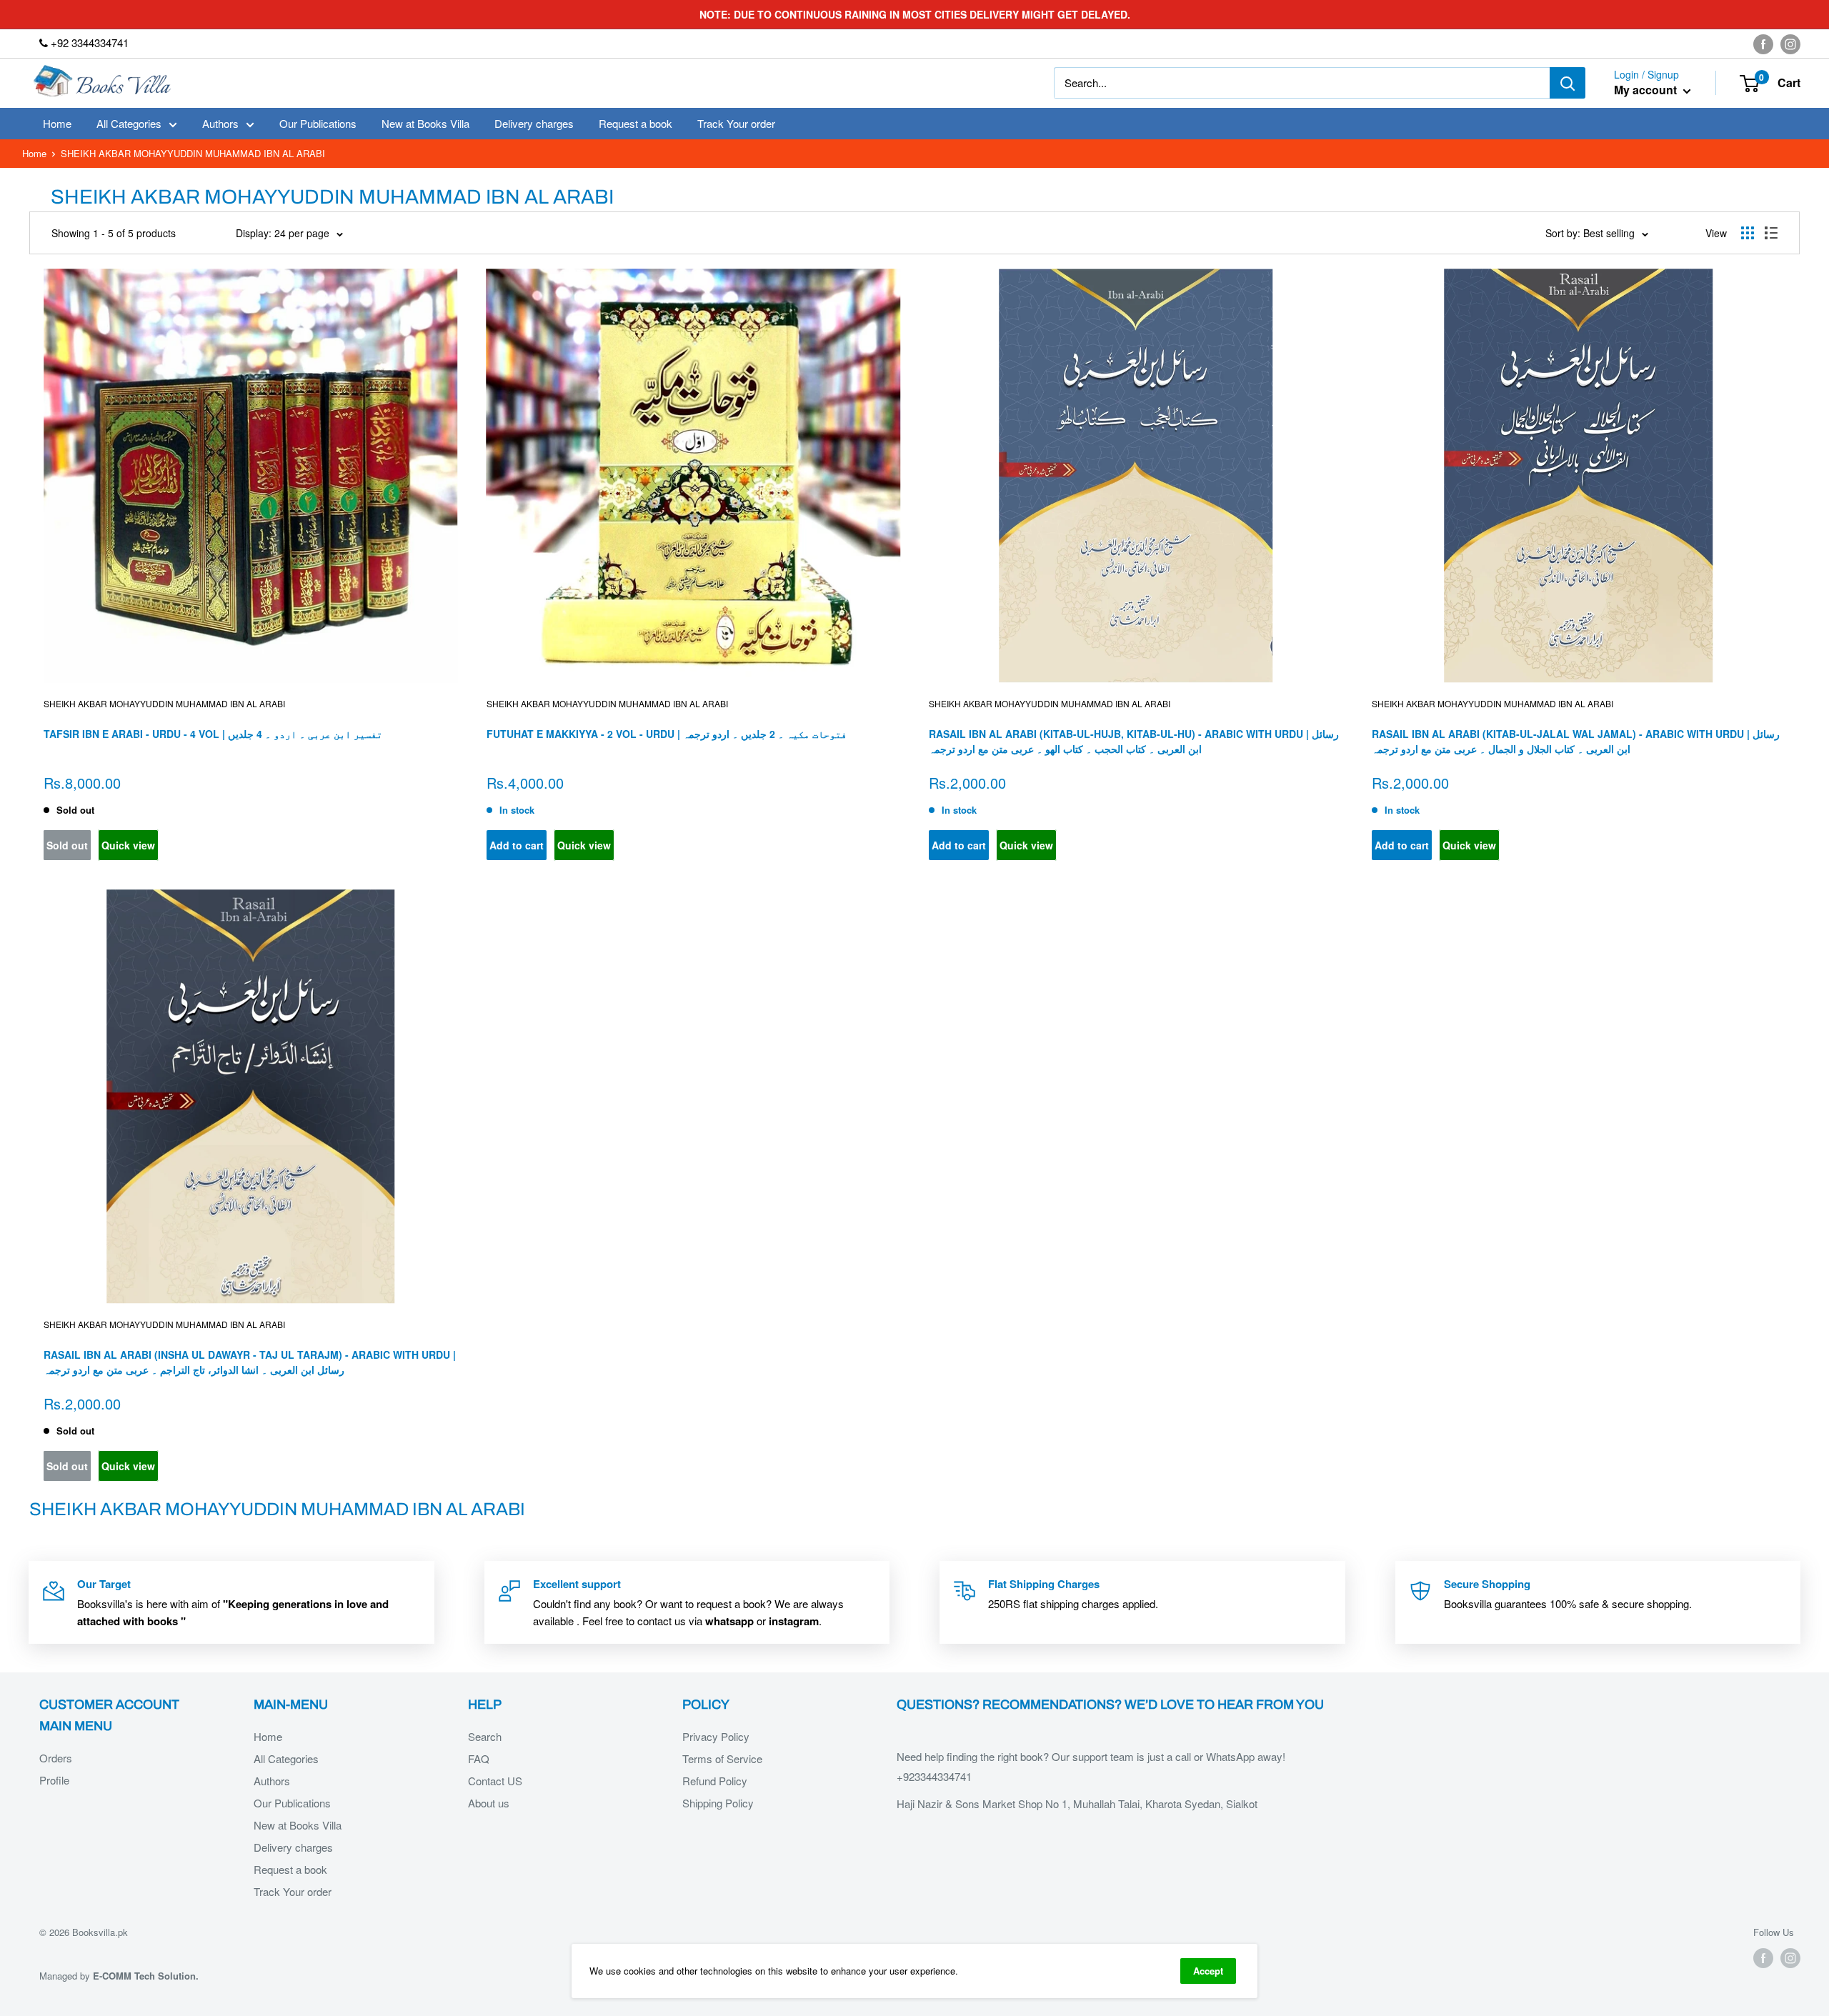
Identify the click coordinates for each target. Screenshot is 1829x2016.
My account (1647, 90)
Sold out (67, 845)
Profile (54, 1780)
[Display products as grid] (1748, 233)
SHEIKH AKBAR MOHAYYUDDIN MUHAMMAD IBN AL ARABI (164, 703)
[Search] (1568, 83)
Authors (220, 123)
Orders (56, 1758)
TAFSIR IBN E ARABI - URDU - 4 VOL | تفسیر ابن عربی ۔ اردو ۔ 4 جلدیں (213, 734)
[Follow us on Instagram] (1790, 44)
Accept (1208, 1971)
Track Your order (736, 123)
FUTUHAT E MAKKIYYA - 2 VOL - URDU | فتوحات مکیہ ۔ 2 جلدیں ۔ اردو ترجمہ (667, 734)
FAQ (479, 1758)
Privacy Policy (716, 1736)
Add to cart (517, 845)
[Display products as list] (1771, 233)
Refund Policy (715, 1781)
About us (489, 1803)
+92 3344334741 (88, 43)
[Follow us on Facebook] (1763, 44)
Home (57, 123)
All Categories (129, 123)
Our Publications (318, 123)
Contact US (495, 1781)
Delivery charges (534, 123)
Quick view (128, 845)
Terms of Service (722, 1758)
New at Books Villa (425, 123)
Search (485, 1736)
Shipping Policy (718, 1803)
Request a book (636, 123)
